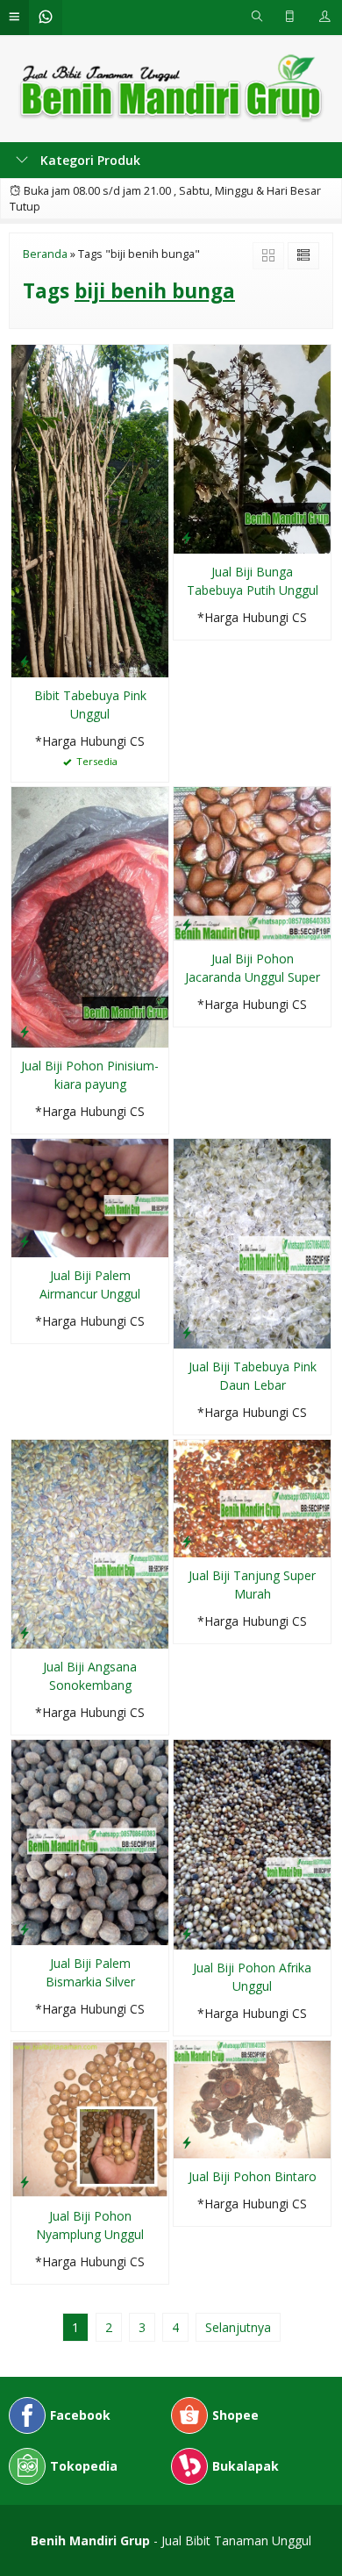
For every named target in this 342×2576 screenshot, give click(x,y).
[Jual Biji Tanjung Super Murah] (252, 1497)
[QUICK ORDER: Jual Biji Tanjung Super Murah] (187, 1541)
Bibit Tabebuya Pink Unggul (90, 705)
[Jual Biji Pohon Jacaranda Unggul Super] (252, 862)
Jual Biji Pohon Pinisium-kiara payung (90, 1075)
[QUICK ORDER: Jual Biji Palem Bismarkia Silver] (25, 1928)
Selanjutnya (238, 2327)
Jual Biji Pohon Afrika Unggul (252, 1977)
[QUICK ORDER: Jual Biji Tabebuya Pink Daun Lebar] (187, 1332)
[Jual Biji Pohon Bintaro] (252, 2098)
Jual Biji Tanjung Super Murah (252, 1585)
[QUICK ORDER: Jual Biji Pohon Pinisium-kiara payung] (25, 1031)
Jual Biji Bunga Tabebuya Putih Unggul (253, 581)
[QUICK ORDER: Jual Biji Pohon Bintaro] (187, 2142)
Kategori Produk (89, 160)
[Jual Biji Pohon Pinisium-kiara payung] (90, 916)
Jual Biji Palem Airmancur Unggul (90, 1284)
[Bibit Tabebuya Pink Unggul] (90, 509)
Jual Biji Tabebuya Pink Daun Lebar (253, 1376)
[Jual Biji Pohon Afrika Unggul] (252, 1843)
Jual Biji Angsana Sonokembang (90, 1676)
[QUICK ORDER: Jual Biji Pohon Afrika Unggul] (187, 1933)
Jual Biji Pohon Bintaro (253, 2176)
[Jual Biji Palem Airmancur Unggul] (90, 1196)
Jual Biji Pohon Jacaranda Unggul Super (253, 968)
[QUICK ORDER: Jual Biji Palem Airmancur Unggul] (25, 1241)
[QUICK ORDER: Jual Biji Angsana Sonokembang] (25, 1632)
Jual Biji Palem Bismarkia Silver (90, 1972)
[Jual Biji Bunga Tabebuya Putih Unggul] (252, 448)
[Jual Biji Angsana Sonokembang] (90, 1543)
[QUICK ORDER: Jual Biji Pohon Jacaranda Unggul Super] (187, 924)
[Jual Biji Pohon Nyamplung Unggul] (90, 2118)
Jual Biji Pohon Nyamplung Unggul (90, 2225)
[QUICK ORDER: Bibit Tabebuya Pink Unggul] (25, 661)
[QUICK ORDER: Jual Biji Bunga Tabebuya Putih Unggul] (187, 537)
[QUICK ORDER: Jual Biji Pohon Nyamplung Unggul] (25, 2181)
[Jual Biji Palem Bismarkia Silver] (90, 1841)
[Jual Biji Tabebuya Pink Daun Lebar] (252, 1242)
